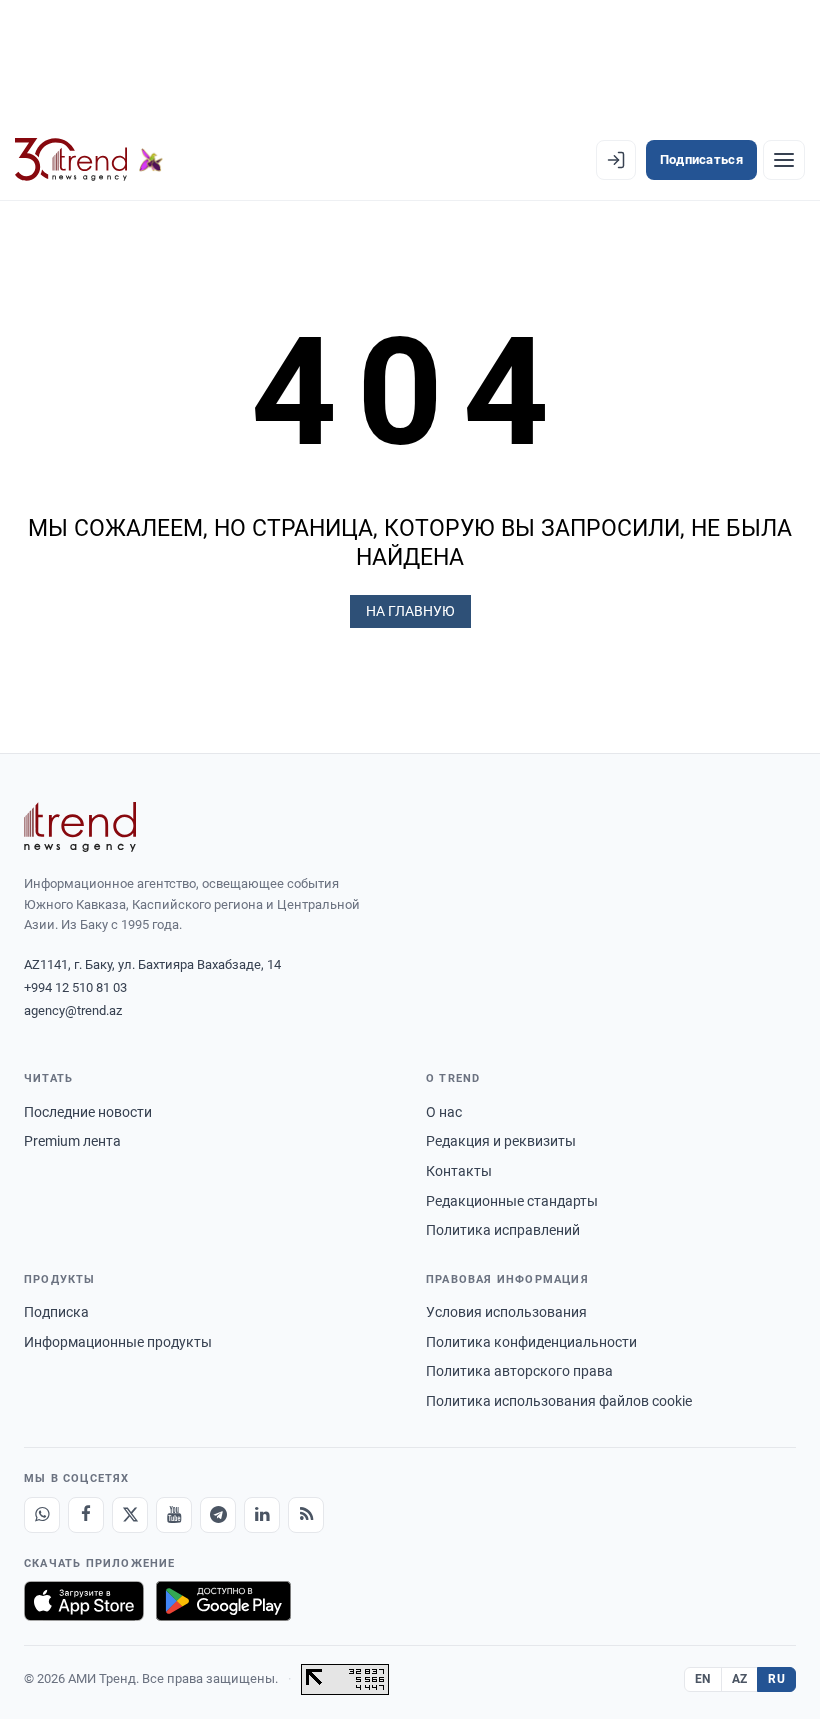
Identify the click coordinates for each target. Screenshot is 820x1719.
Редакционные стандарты (512, 1201)
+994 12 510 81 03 (75, 987)
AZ (740, 1679)
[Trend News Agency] (80, 827)
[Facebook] (86, 1515)
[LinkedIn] (262, 1515)
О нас (444, 1112)
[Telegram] (218, 1515)
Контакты (459, 1171)
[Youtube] (174, 1515)
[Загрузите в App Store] (84, 1601)
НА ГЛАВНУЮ (410, 611)
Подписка (56, 1312)
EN (703, 1679)
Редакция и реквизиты (501, 1141)
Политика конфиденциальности (531, 1342)
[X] (130, 1515)
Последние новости (88, 1112)
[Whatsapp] (42, 1515)
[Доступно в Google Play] (223, 1601)
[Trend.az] (89, 160)
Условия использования (506, 1312)
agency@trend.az (73, 1010)
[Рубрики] (784, 160)
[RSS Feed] (306, 1515)
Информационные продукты (118, 1342)
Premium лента (72, 1141)
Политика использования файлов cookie (559, 1401)
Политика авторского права (519, 1371)
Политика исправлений (503, 1230)
